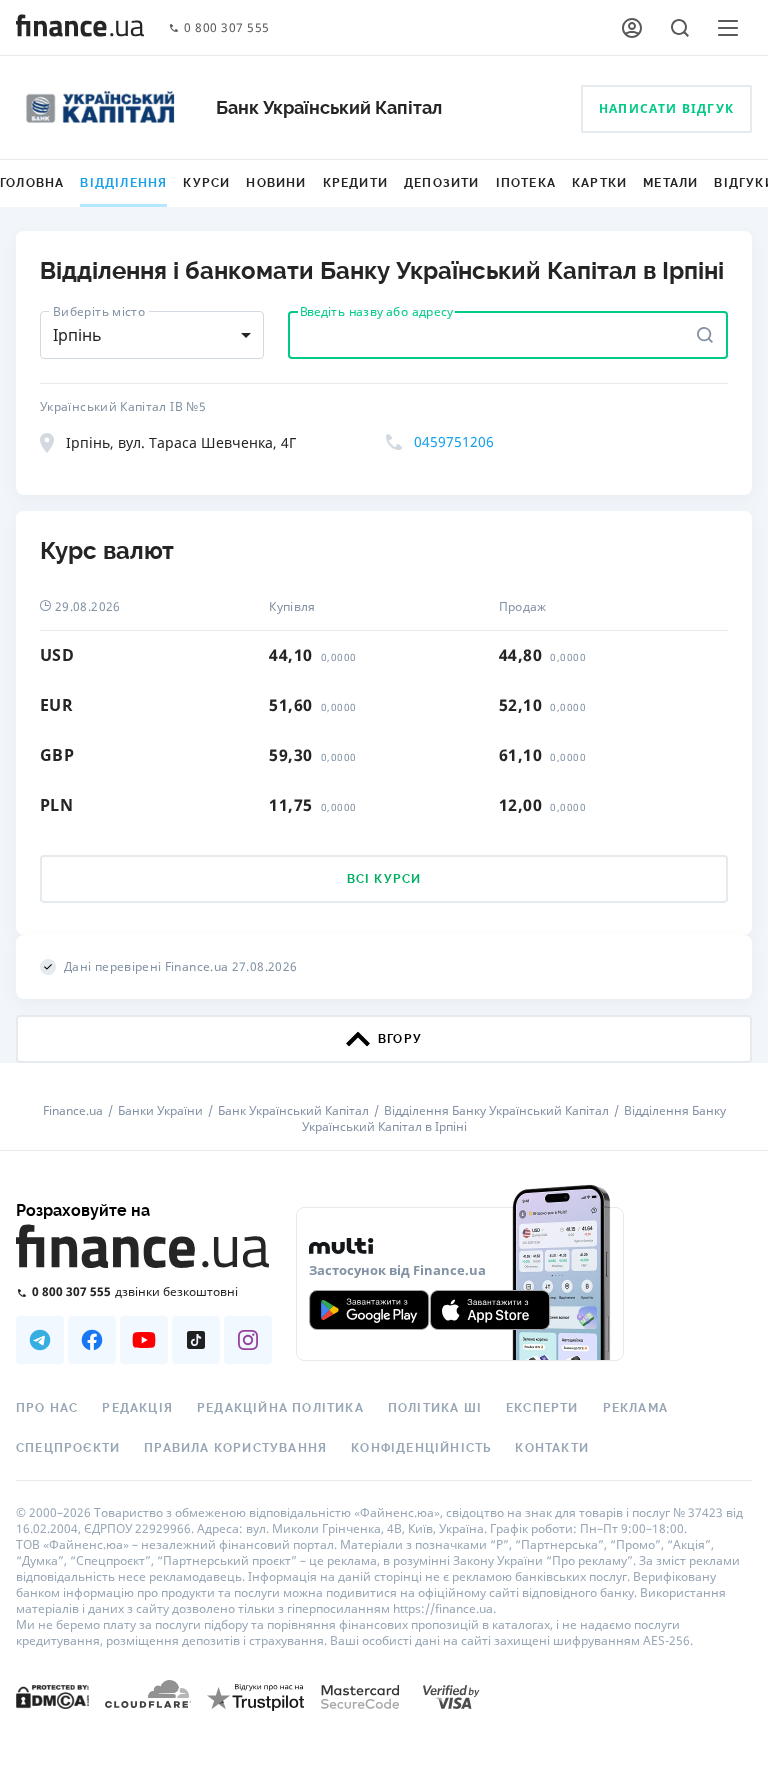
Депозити (442, 183)
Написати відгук (666, 108)
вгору (400, 1039)
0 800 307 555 (227, 28)
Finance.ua (73, 1111)
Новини (276, 183)
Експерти (542, 1408)
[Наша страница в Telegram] (40, 1340)
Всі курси (384, 879)
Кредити (355, 183)
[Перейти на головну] (80, 28)
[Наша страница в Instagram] (248, 1340)
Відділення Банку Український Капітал (496, 1111)
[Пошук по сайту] (680, 28)
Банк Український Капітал (293, 1111)
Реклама (635, 1408)
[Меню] (728, 28)
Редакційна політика (280, 1408)
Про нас (47, 1408)
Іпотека (526, 183)
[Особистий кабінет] (632, 28)
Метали (670, 183)
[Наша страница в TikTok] (196, 1340)
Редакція (137, 1408)
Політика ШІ (435, 1408)
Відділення (123, 183)
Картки (599, 183)
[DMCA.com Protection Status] (52, 1695)
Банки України (160, 1111)
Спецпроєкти (68, 1448)
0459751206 (454, 441)
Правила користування (235, 1448)
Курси (206, 183)
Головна (32, 183)
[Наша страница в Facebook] (92, 1340)
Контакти (552, 1448)
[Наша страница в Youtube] (144, 1340)
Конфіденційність (421, 1448)
